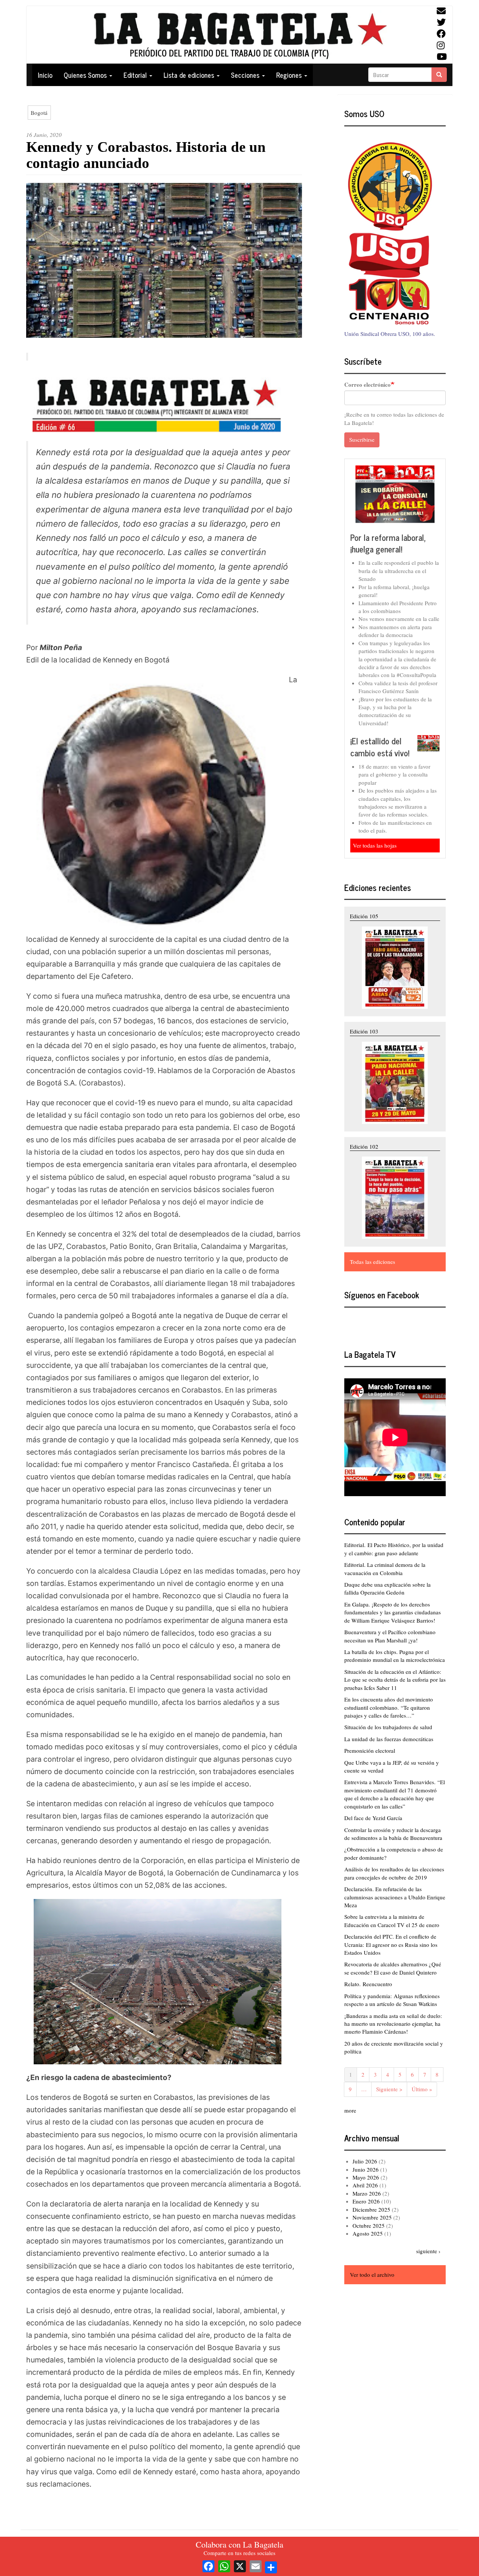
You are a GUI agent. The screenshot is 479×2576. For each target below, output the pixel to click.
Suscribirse (362, 439)
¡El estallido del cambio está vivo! (380, 747)
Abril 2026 (365, 2185)
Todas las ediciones (373, 1262)
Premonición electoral (370, 1750)
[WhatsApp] (224, 2565)
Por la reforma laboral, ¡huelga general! (388, 543)
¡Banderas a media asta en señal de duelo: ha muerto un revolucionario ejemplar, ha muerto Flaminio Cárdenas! (393, 2024)
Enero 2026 (366, 2201)
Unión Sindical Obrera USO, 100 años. (390, 334)
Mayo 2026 (366, 2177)
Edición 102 (364, 1146)
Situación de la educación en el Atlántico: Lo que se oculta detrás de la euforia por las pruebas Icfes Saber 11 (395, 1680)
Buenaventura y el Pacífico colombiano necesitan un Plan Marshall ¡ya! (390, 1636)
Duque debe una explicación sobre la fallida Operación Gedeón (388, 1588)
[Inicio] (239, 35)
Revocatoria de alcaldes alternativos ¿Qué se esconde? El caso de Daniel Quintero (393, 1968)
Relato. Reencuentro (368, 1984)
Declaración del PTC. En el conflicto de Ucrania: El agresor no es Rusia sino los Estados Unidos (391, 1944)
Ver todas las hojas (375, 845)
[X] (240, 2565)
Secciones (246, 75)
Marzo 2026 (367, 2193)
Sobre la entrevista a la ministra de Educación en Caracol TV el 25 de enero (392, 1920)
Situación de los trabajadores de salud (388, 1727)
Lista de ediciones (190, 75)
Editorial (136, 75)
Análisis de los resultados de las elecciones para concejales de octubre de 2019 (394, 1873)
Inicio (45, 75)
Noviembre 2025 (372, 2217)
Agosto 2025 (368, 2233)
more (350, 2110)
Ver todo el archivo (372, 2275)
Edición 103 (364, 1031)
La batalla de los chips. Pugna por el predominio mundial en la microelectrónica (395, 1656)
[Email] (256, 2565)
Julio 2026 (365, 2161)
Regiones (290, 75)
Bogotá (39, 113)
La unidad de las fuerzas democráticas (389, 1739)
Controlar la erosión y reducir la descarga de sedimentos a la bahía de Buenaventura (393, 1834)
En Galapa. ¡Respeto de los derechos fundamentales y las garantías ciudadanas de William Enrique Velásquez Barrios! (393, 1612)
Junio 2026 (366, 2169)
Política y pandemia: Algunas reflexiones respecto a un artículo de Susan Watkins (392, 2000)
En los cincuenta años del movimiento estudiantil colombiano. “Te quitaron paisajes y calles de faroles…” (389, 1707)
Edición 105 (364, 916)
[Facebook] (208, 2565)
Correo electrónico (367, 385)
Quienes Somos (86, 75)
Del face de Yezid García (373, 1818)
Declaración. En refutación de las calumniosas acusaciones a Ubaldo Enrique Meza (395, 1897)
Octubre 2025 (369, 2226)
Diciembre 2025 (371, 2209)
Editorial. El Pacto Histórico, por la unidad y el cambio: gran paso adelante (394, 1549)
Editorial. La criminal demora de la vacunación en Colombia (385, 1569)
